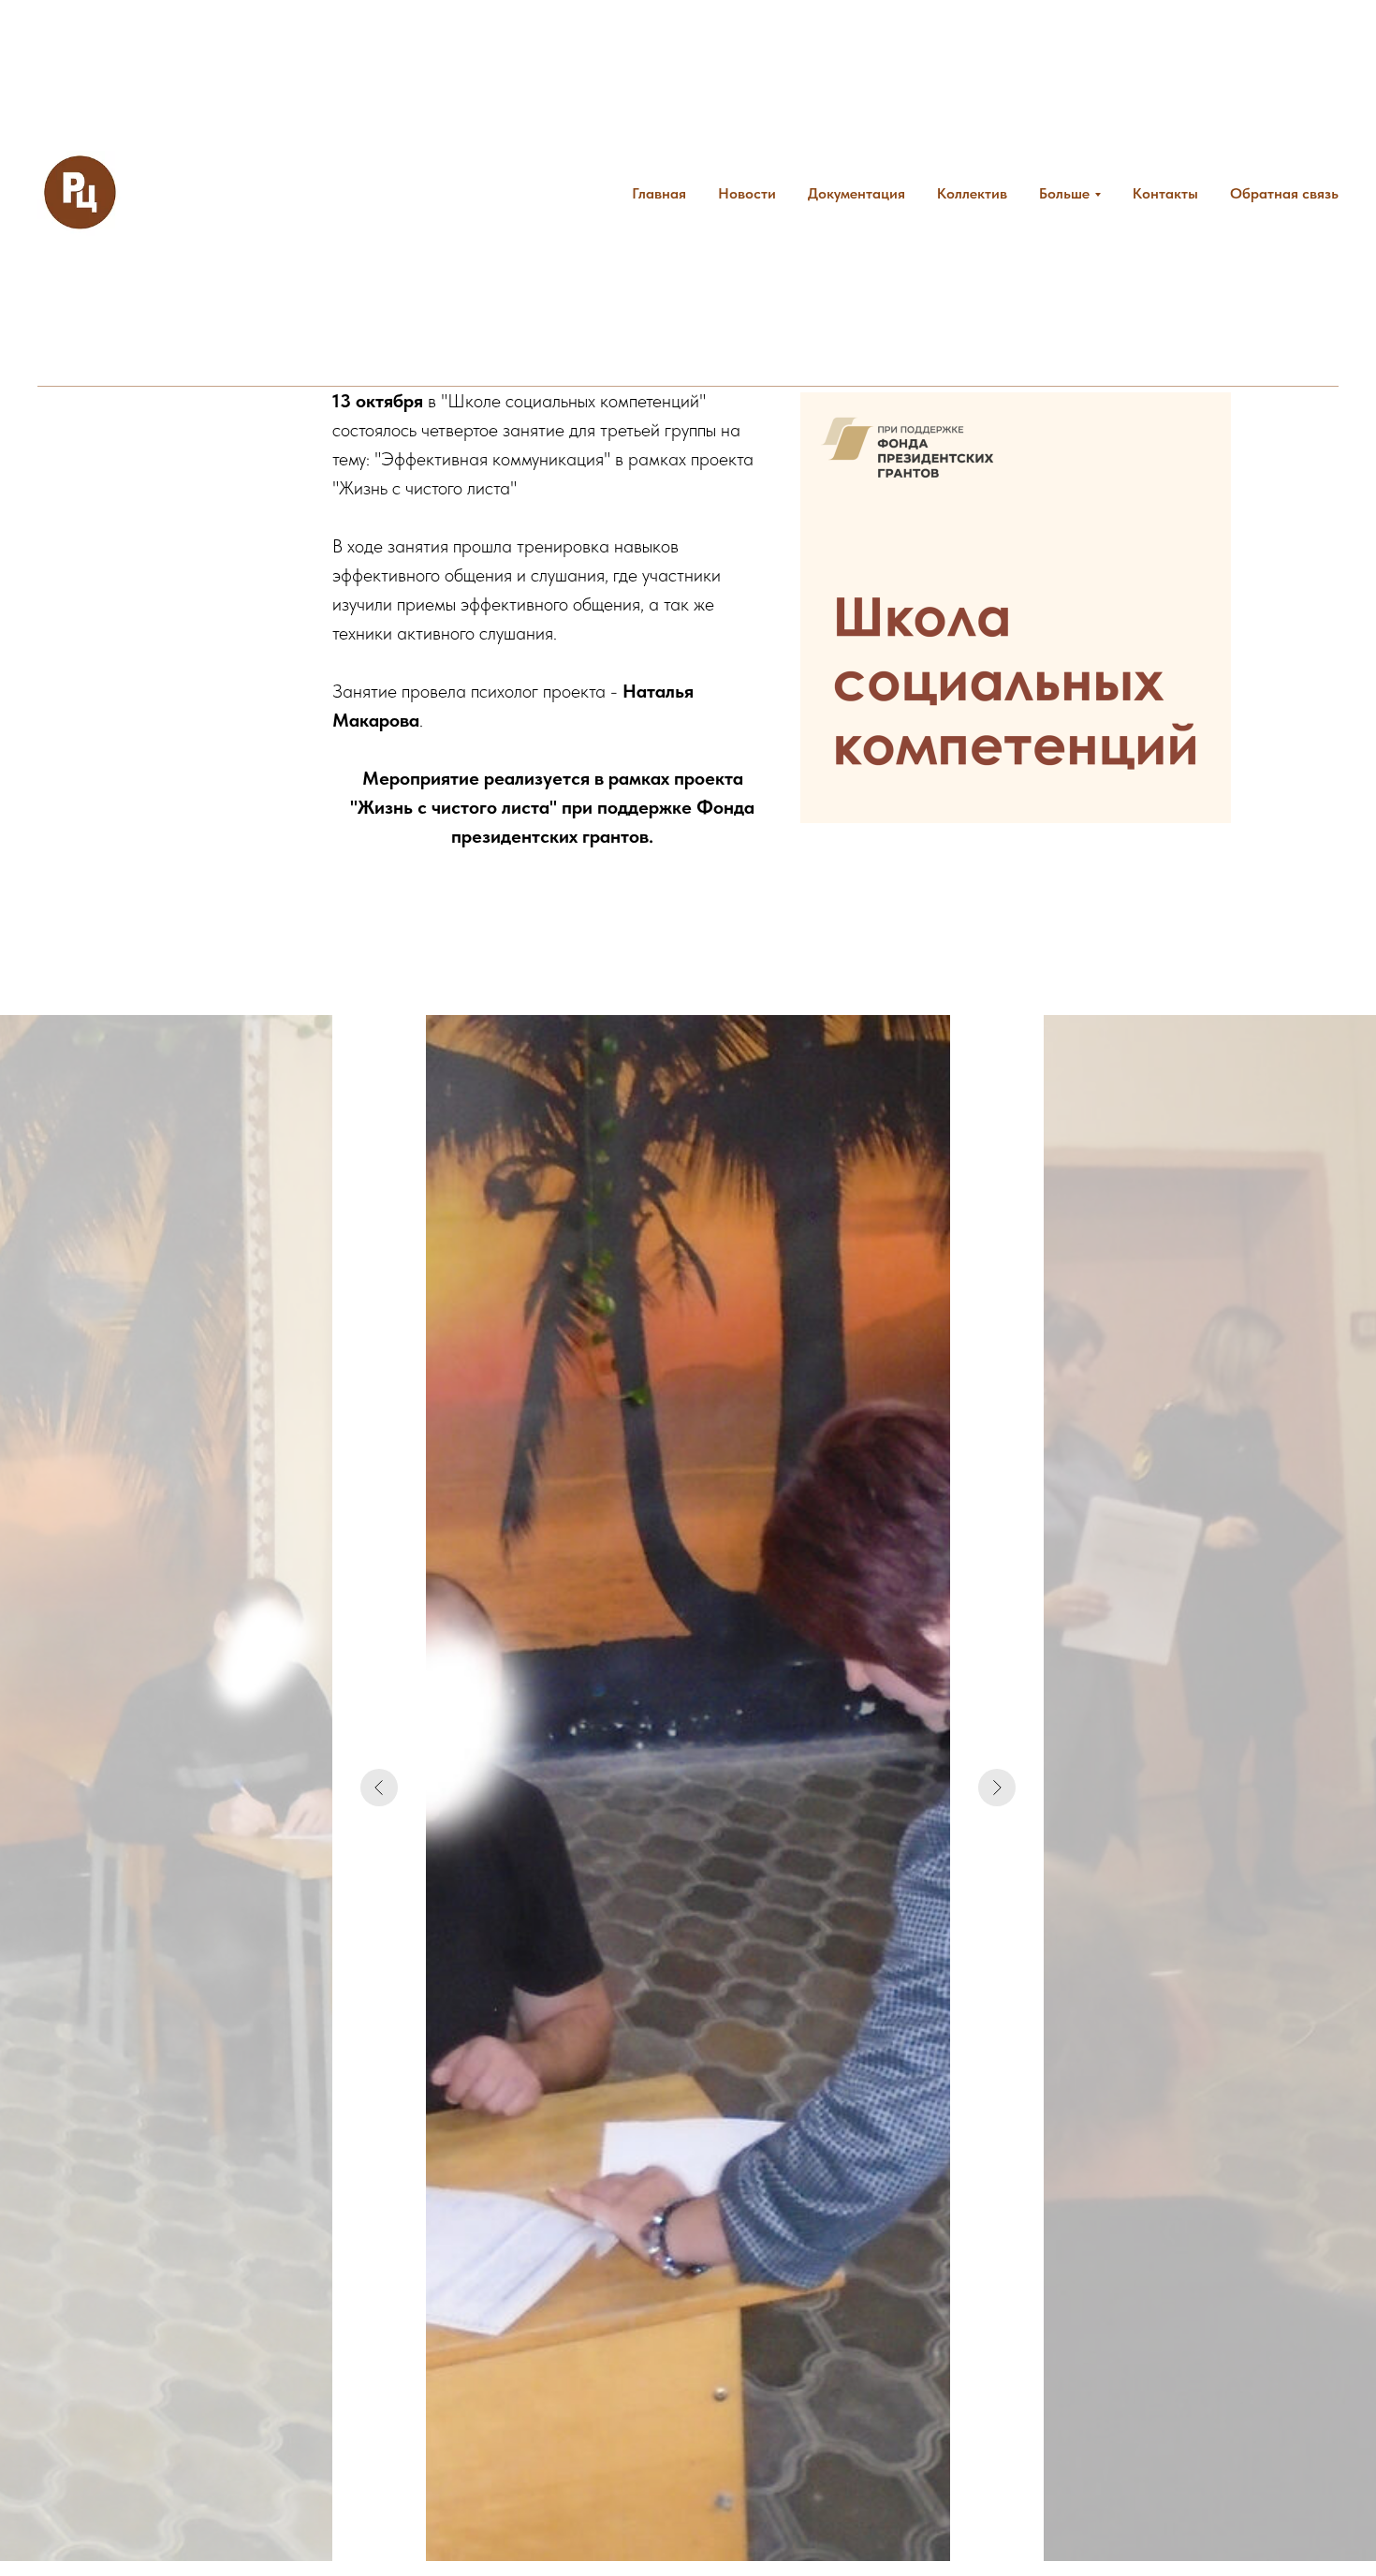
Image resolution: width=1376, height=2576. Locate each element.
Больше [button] (1064, 193)
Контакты (1165, 193)
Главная (659, 193)
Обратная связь (1284, 193)
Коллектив (972, 193)
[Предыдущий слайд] (379, 1788)
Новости (747, 193)
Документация (856, 193)
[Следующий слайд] (997, 1788)
